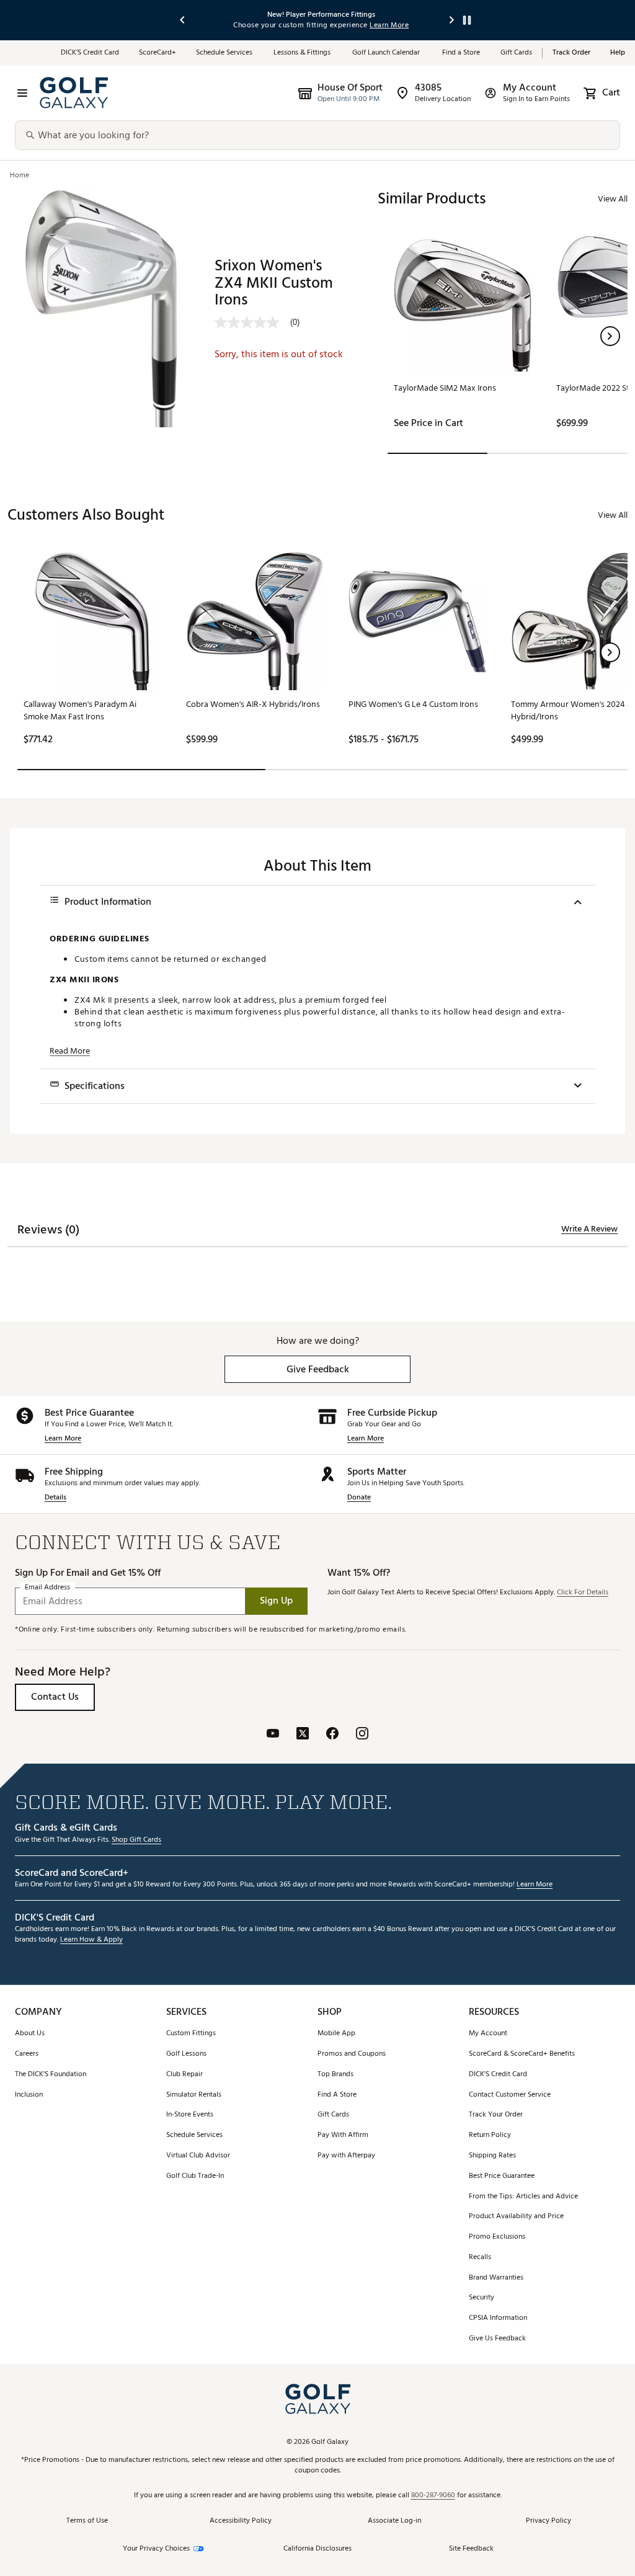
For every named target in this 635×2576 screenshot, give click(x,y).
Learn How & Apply (91, 1940)
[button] (610, 336)
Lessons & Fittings (303, 53)
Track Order (571, 53)
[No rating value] (252, 322)
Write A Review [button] (589, 1229)
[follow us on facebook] (332, 1735)
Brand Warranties (496, 2278)
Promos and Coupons (352, 2054)
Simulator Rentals (194, 2095)
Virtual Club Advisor (198, 2156)
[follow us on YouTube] (273, 1735)
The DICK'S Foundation (51, 2075)
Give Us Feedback (497, 2339)
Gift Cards (516, 53)
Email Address (47, 1587)
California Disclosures (317, 2549)
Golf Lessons (186, 2054)
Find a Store (461, 53)
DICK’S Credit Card (90, 53)
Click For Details (583, 1593)
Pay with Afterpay (346, 2156)
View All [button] (613, 199)
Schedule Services (225, 53)
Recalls (480, 2258)
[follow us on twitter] (303, 1735)
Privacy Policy (548, 2521)
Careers (27, 2054)
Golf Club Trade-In (195, 2176)
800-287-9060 (433, 2496)
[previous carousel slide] (183, 20)
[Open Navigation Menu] (22, 93)
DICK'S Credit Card (498, 2075)
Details (56, 1498)
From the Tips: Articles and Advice (523, 2197)
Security (482, 2298)
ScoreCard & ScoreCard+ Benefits (522, 2054)
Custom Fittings (191, 2034)
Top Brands (335, 2075)
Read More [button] (70, 1051)
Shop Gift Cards (136, 1840)
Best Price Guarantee (502, 2176)
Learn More (63, 1439)
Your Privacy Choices (156, 2549)
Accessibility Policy (241, 2521)
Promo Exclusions (497, 2237)
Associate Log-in (394, 2521)
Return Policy (490, 2135)
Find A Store (337, 2095)
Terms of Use (87, 2521)
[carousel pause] (467, 20)
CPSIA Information (498, 2318)
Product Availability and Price (516, 2217)
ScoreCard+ (158, 53)
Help (618, 53)
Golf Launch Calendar (387, 53)
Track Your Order (496, 2115)
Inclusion (29, 2095)
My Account (488, 2034)
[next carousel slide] (452, 20)
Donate (359, 1498)
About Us (30, 2034)
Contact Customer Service (510, 2095)
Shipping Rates (492, 2156)
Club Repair (184, 2075)
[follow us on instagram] (362, 1735)
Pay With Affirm (343, 2135)
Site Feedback (471, 2548)
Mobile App (336, 2034)
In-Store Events (190, 2115)
